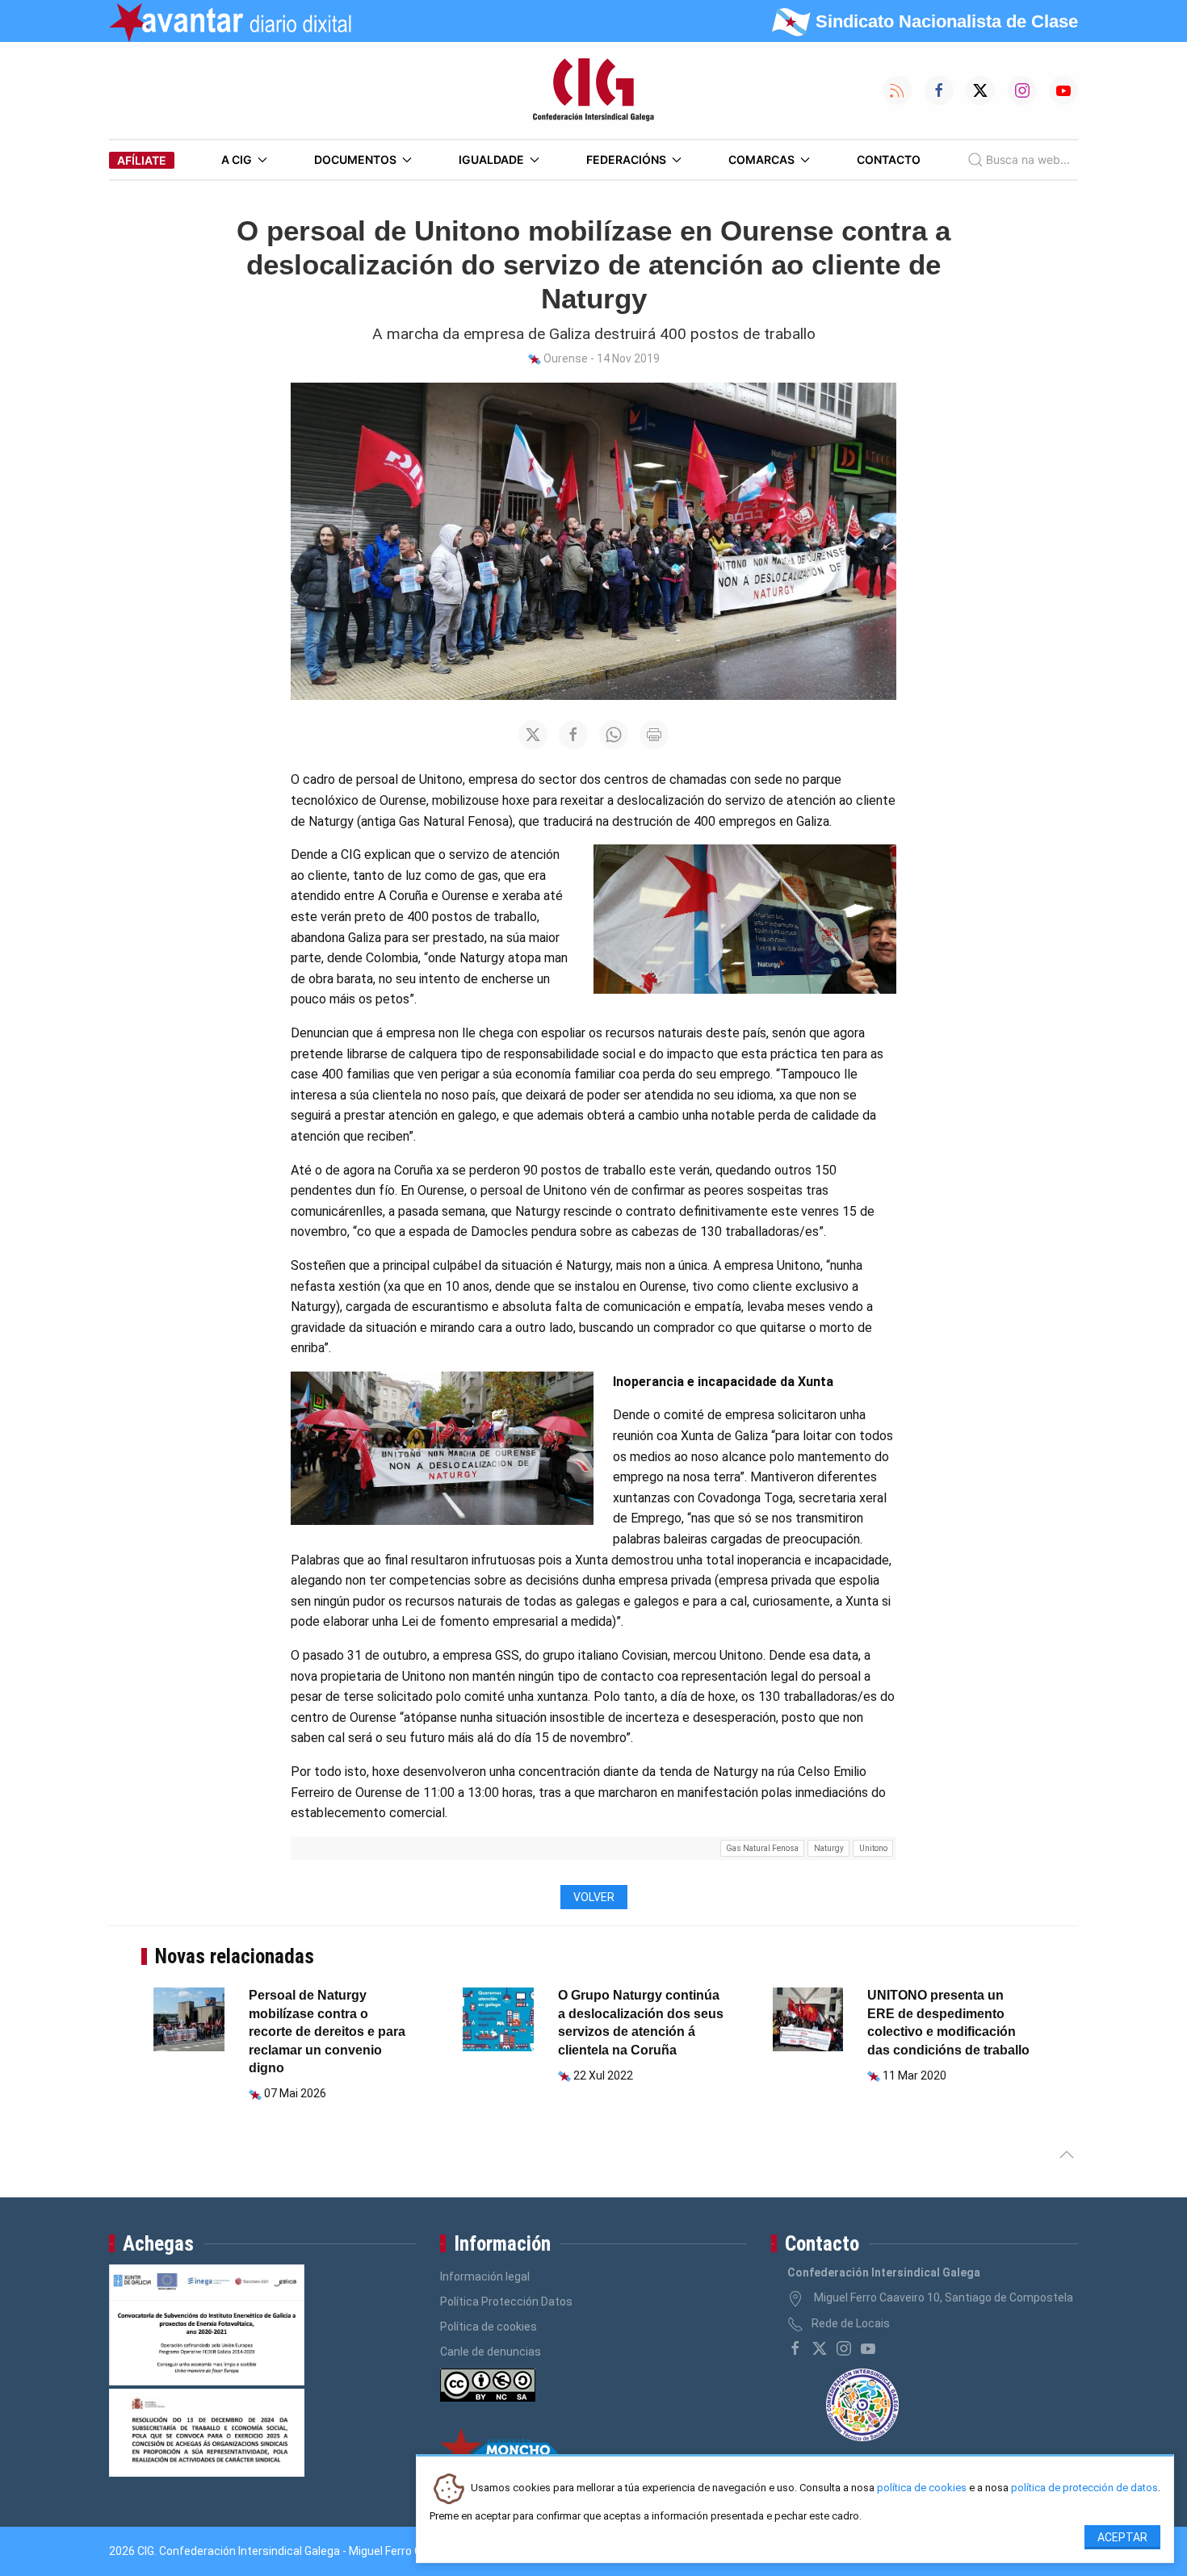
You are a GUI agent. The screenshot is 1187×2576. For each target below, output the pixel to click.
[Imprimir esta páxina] (654, 735)
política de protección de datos (1084, 2488)
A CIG (237, 159)
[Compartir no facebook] (573, 735)
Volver (594, 1897)
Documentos (355, 159)
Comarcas (761, 159)
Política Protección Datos (506, 2302)
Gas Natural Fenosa (762, 1848)
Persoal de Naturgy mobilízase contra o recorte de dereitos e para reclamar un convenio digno (327, 2031)
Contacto (889, 159)
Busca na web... (1028, 159)
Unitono (873, 1848)
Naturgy (829, 1848)
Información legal (485, 2277)
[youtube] (868, 2348)
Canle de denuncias (491, 2352)
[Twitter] (820, 2348)
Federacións (626, 159)
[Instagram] (844, 2348)
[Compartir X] (533, 735)
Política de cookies (489, 2327)
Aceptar (1122, 2537)
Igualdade (491, 159)
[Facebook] (795, 2348)
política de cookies (922, 2488)
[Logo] (593, 90)
